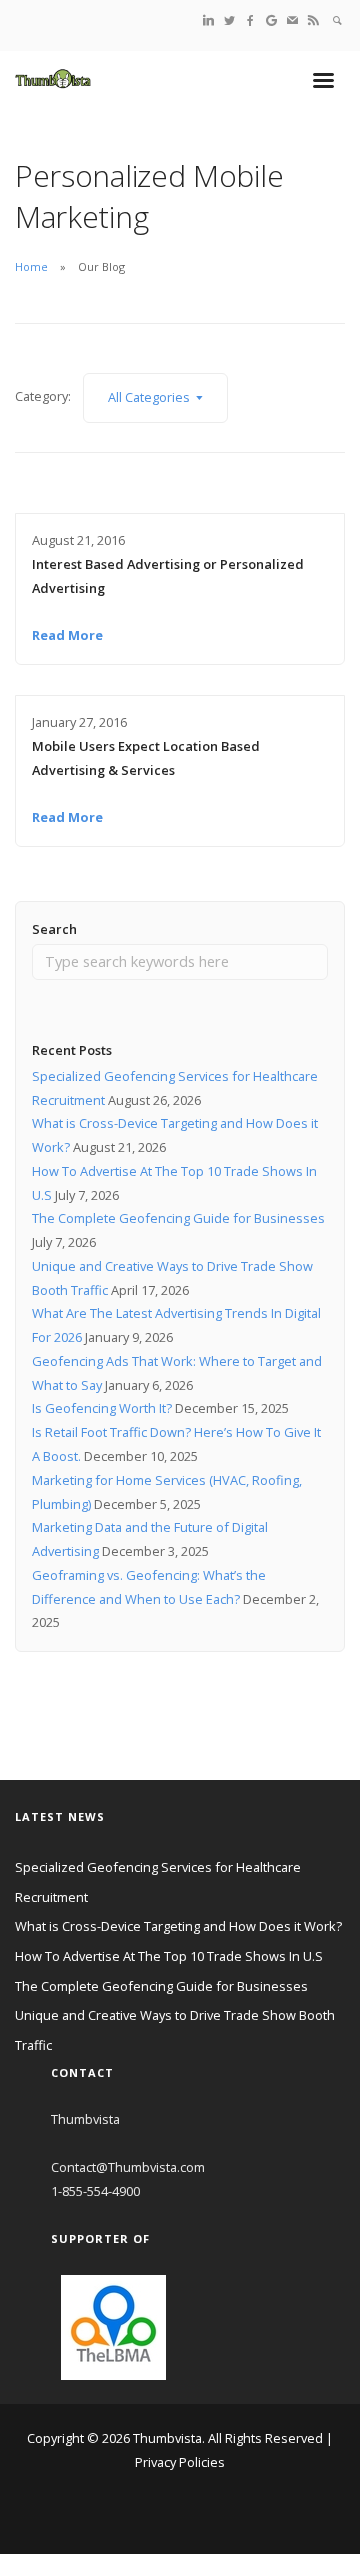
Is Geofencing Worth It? (102, 1408)
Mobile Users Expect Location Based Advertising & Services (146, 758)
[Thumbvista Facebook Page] (250, 19)
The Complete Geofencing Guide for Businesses (178, 1218)
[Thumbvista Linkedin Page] (208, 19)
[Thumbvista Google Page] (271, 19)
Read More (67, 635)
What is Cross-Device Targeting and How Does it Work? (178, 1926)
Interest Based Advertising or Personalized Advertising (168, 576)
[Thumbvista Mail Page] (292, 19)
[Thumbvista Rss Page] (313, 19)
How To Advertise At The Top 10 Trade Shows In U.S (169, 1956)
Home (31, 266)
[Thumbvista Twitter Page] (229, 19)
